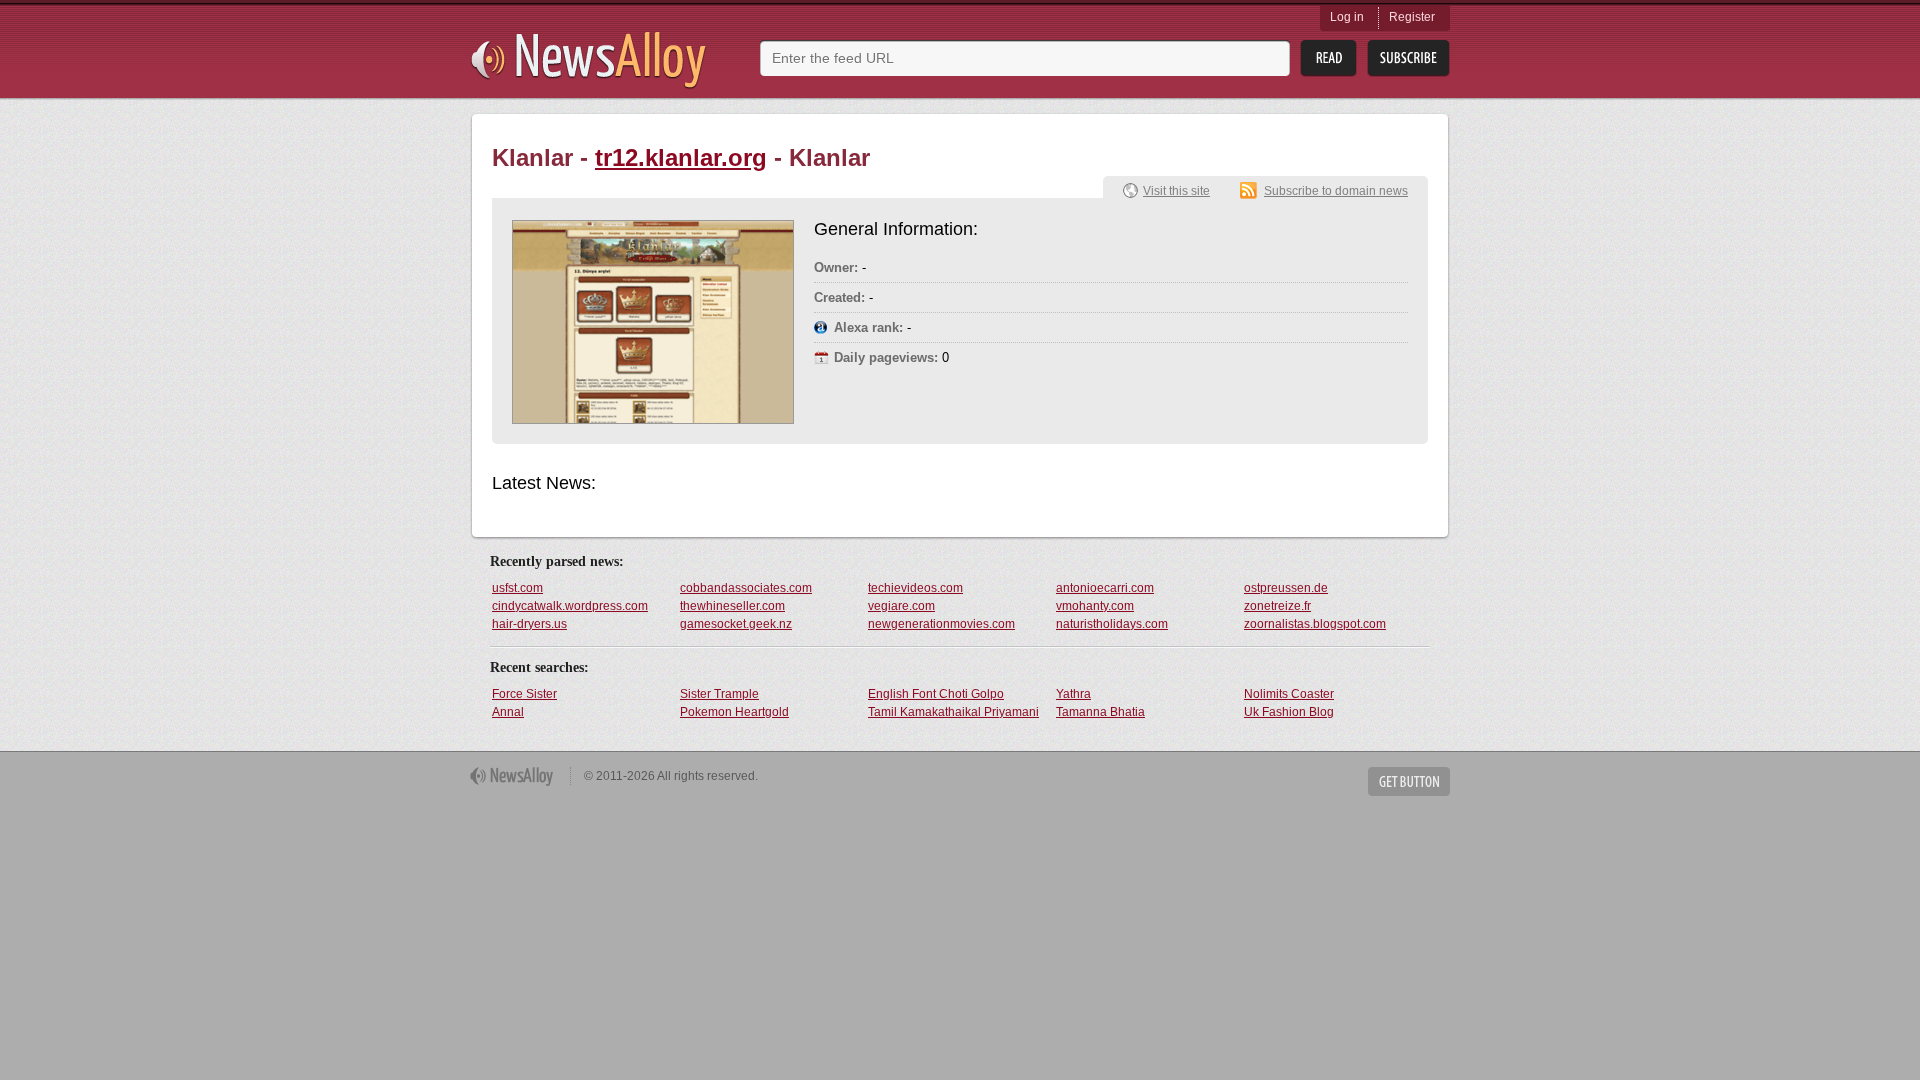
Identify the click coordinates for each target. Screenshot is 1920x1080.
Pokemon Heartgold (734, 712)
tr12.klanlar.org (681, 157)
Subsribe (1408, 58)
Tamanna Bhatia (1100, 712)
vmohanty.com (1095, 606)
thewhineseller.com (732, 606)
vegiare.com (901, 606)
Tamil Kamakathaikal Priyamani (953, 712)
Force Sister (524, 694)
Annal (508, 712)
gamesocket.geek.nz (736, 624)
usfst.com (517, 588)
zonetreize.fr (1277, 606)
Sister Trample (719, 694)
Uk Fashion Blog (1289, 712)
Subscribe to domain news (1336, 191)
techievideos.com (915, 588)
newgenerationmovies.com (941, 624)
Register (1412, 17)
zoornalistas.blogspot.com (1315, 624)
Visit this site (1176, 191)
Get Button (1409, 781)
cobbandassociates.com (746, 588)
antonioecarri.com (1105, 588)
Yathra (1073, 694)
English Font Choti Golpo (936, 694)
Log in (1347, 17)
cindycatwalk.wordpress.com (570, 606)
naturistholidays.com (1112, 624)
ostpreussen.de (1286, 588)
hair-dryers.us (529, 624)
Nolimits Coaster (1289, 694)
